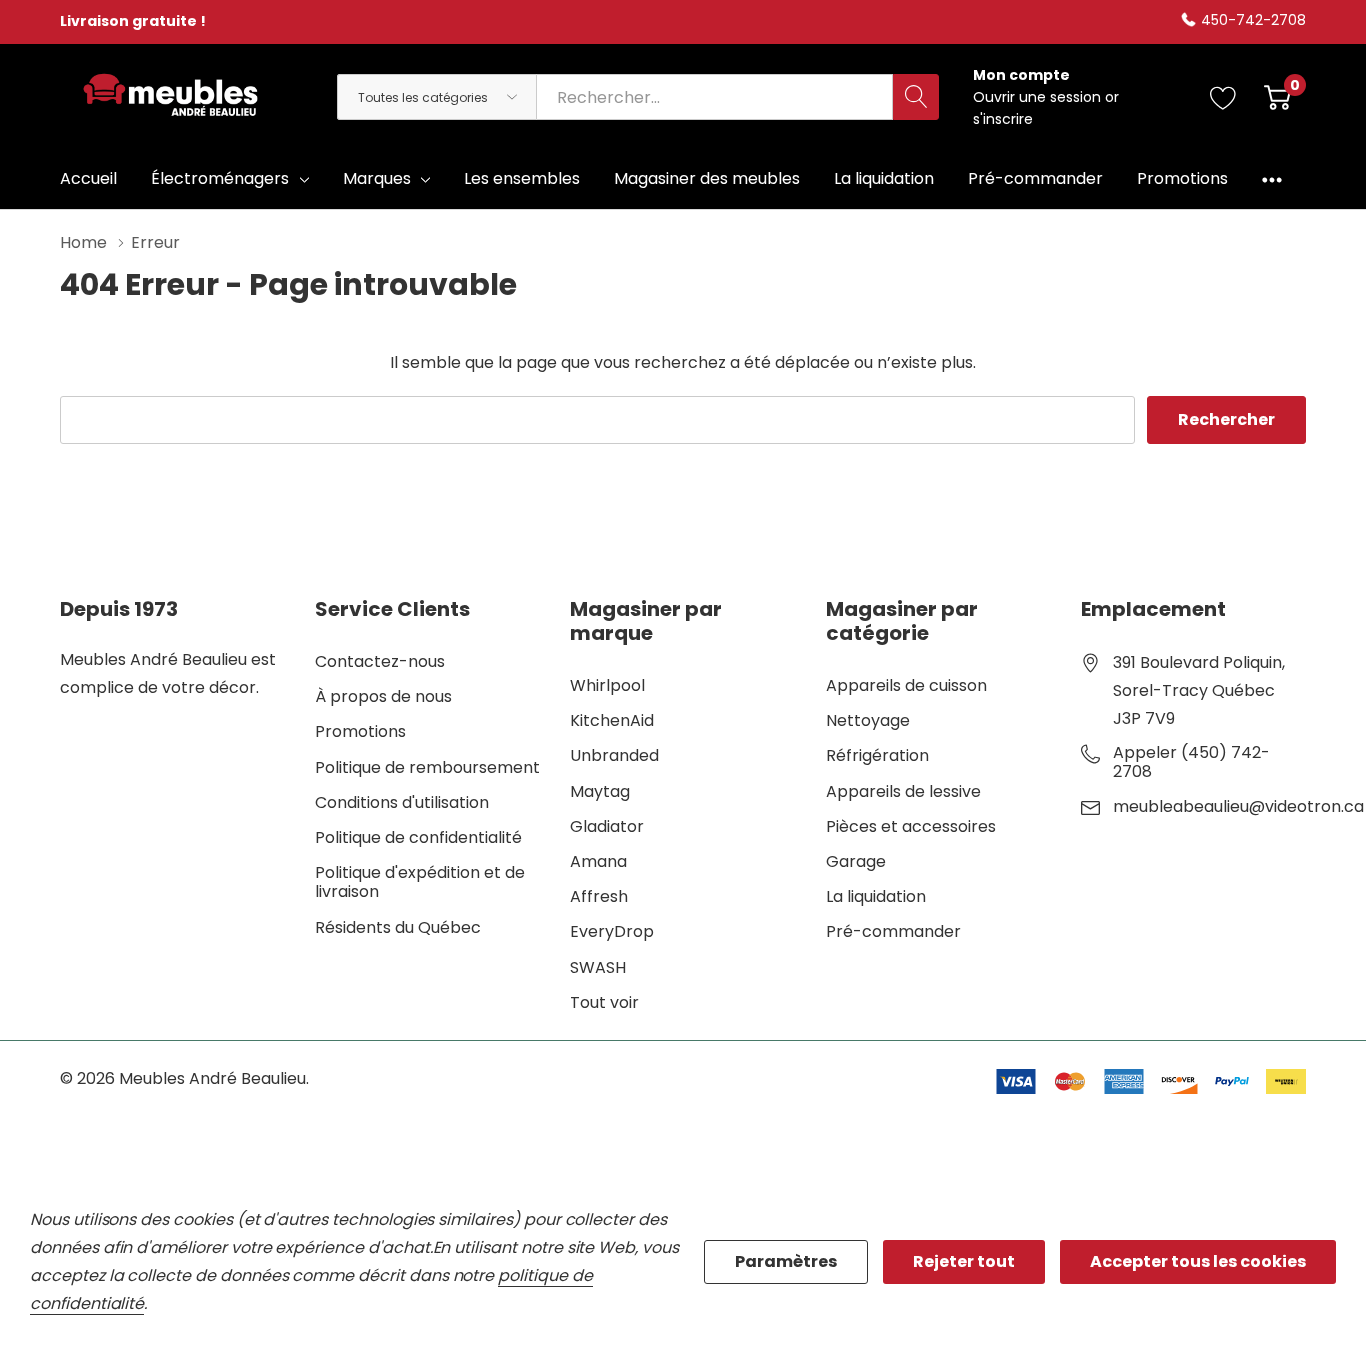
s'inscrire (1003, 119)
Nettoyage (868, 720)
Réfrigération (877, 755)
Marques (377, 178)
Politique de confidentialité (418, 837)
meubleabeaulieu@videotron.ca (1238, 807)
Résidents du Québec (398, 927)
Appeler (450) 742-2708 (1191, 762)
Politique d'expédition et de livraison (420, 882)
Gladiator (607, 826)
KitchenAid (612, 720)
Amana (598, 861)
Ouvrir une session (1039, 97)
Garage (856, 861)
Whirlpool (607, 685)
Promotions (360, 731)
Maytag (600, 791)
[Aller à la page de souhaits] (1223, 97)
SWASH (598, 967)
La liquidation (876, 896)
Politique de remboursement (427, 767)
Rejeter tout (964, 1261)
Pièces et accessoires (911, 826)
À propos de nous (383, 696)
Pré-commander (893, 931)
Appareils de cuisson (906, 685)
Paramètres (786, 1261)
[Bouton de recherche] (916, 97)
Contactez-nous (380, 661)
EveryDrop (612, 931)
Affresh (599, 896)
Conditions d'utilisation (402, 802)
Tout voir (604, 1002)
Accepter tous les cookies (1198, 1261)
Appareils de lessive (903, 791)
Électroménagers (220, 178)
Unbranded (614, 755)
